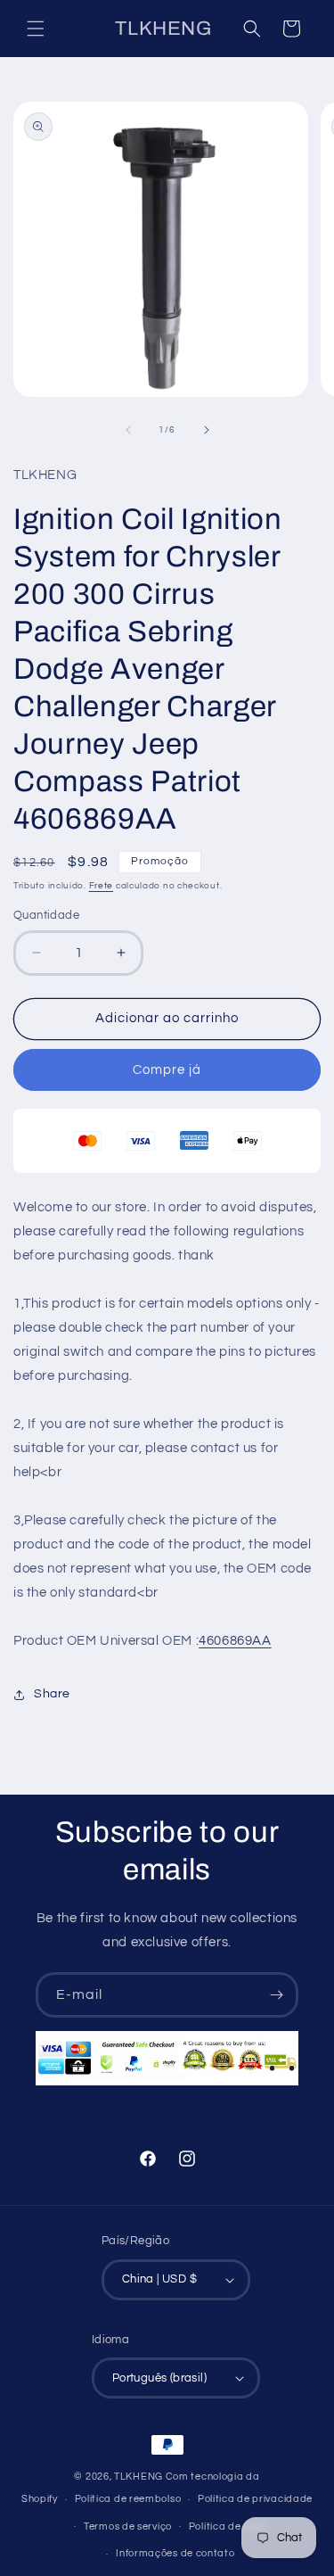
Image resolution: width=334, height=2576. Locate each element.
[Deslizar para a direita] (207, 430)
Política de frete (228, 2526)
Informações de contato (175, 2553)
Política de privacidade (255, 2499)
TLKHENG (138, 2477)
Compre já (167, 1070)
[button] (36, 29)
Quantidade (46, 915)
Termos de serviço (128, 2526)
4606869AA (235, 1641)
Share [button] (52, 1694)
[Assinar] (276, 1995)
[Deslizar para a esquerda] (128, 430)
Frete (102, 886)
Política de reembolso (128, 2499)
